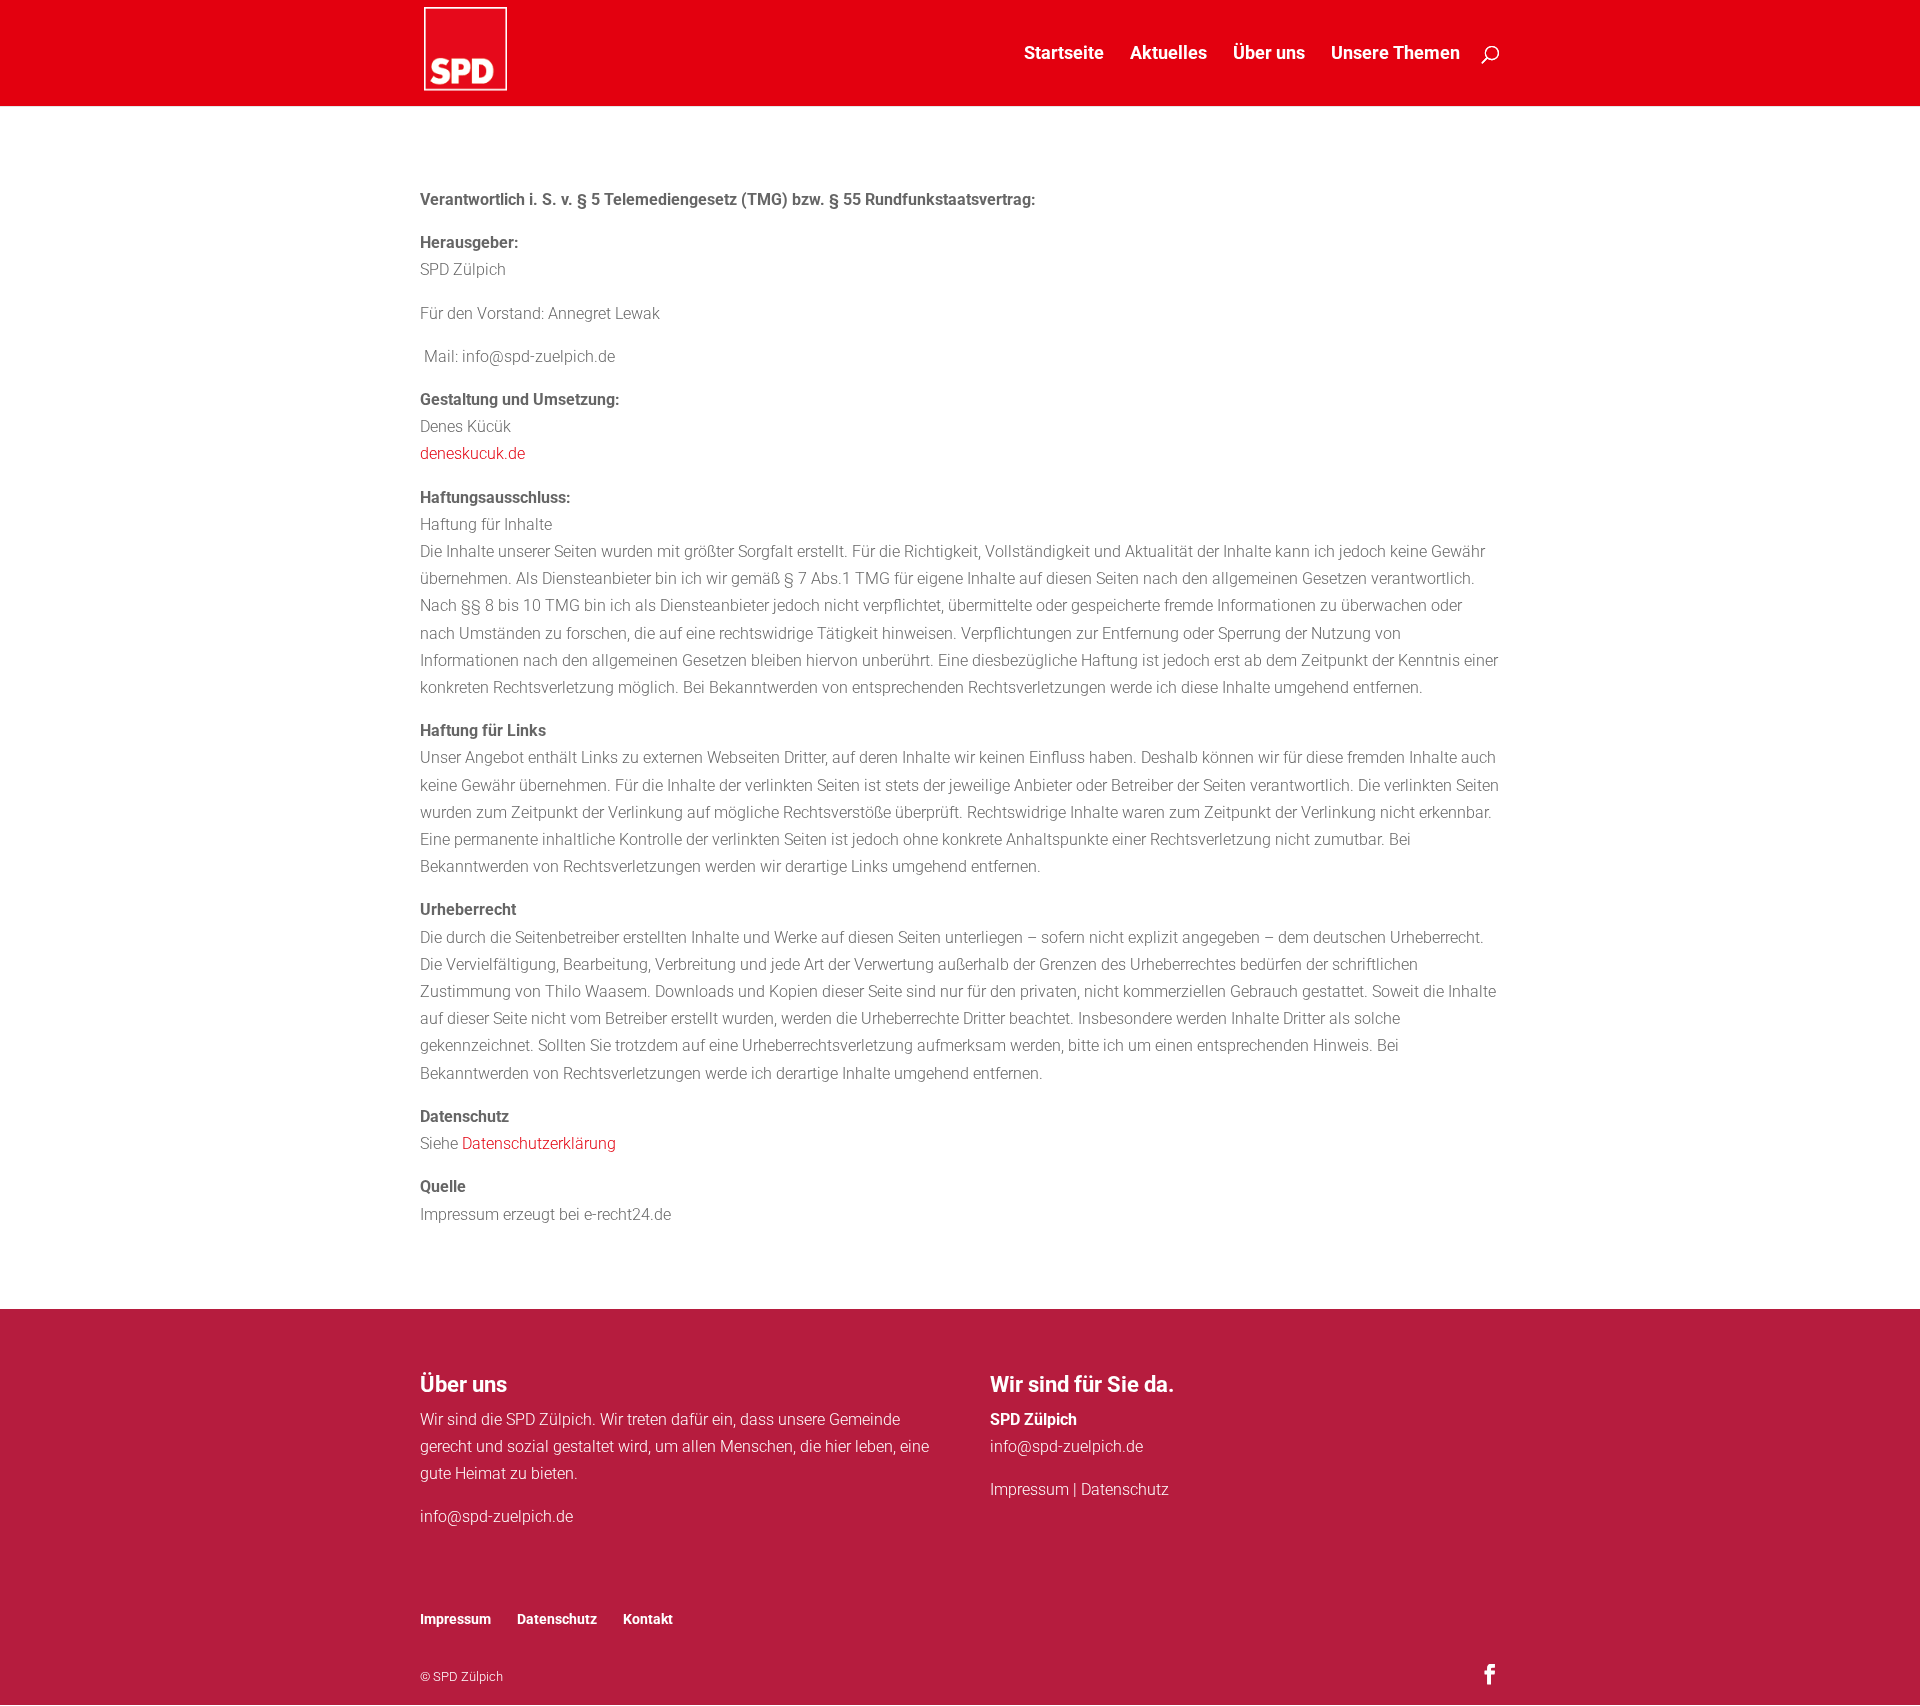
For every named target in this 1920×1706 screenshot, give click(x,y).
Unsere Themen (1395, 54)
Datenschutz (1125, 1489)
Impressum (1029, 1489)
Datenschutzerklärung (539, 1143)
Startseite (1064, 54)
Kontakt (648, 1619)
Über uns (1269, 54)
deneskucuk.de (472, 453)
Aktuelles (1168, 54)
